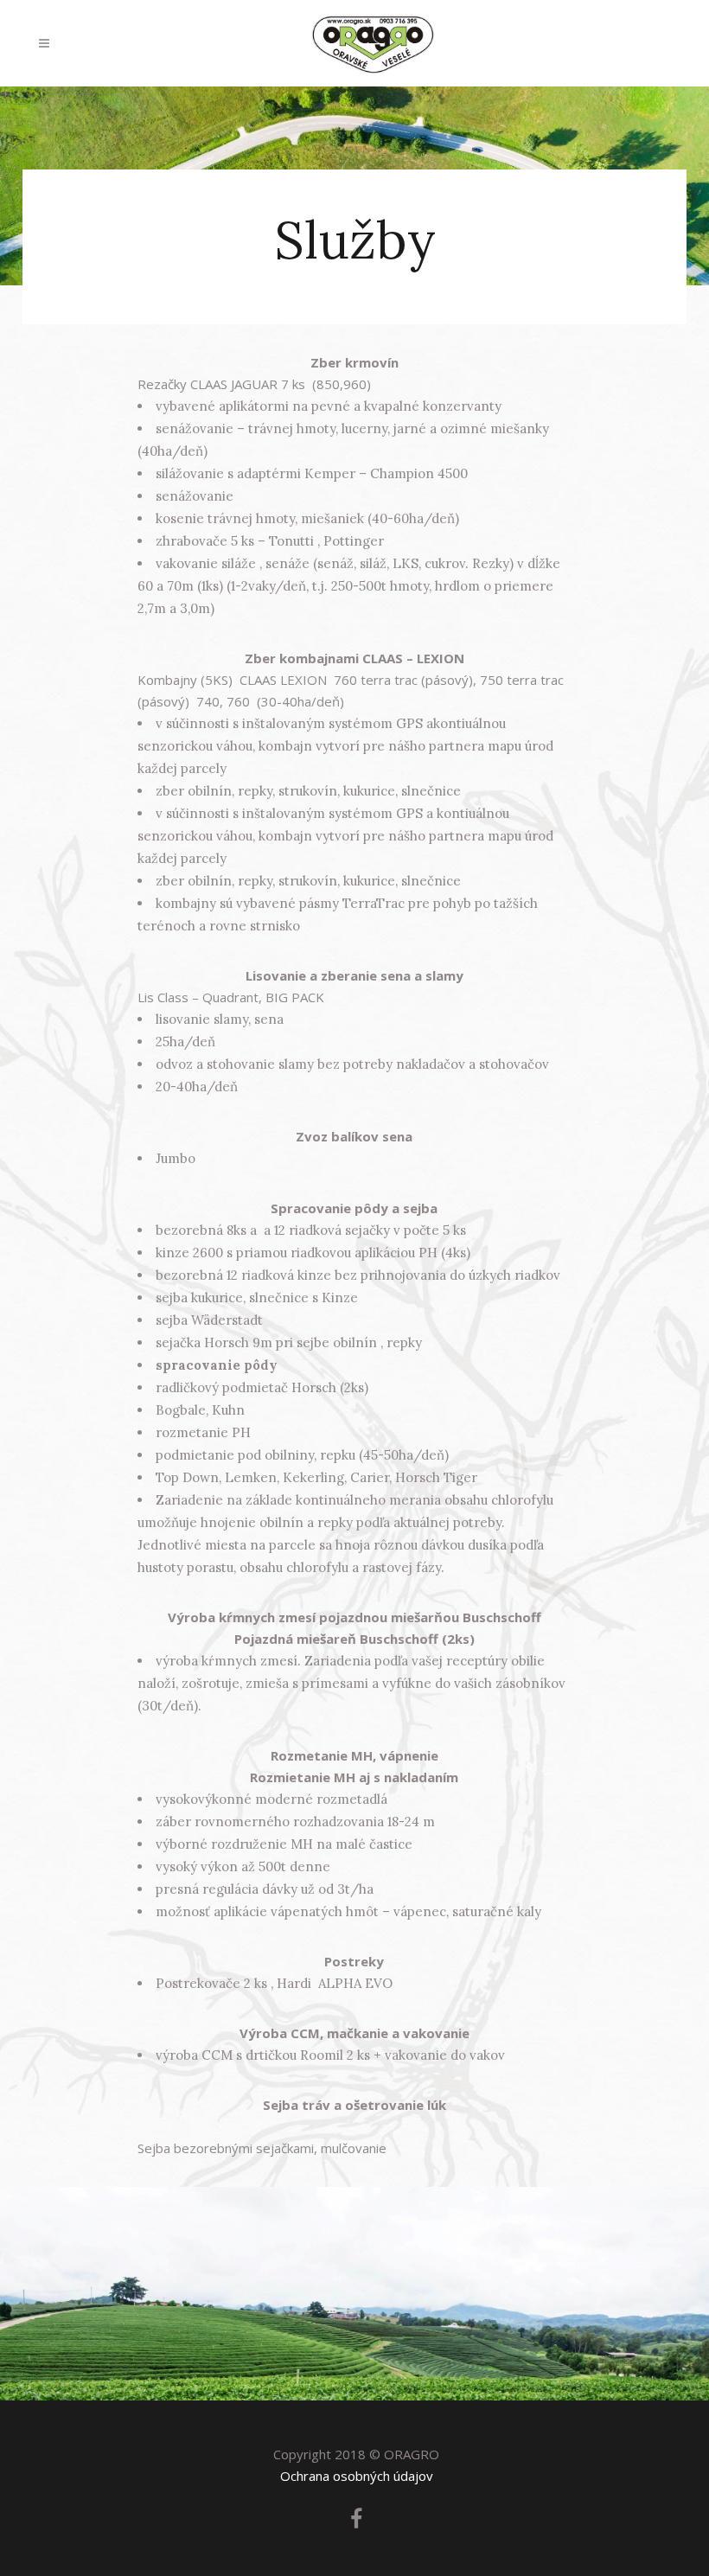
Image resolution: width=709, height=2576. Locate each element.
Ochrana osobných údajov (357, 2476)
